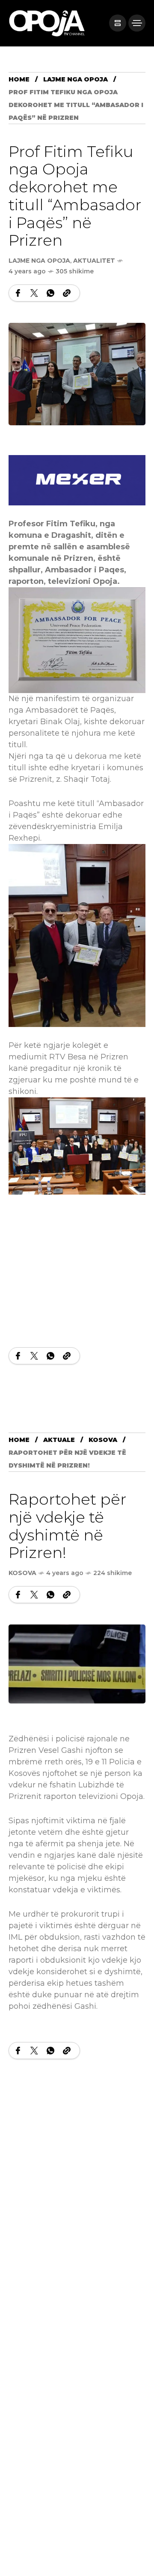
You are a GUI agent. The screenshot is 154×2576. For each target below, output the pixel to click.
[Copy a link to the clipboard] (67, 293)
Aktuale (59, 1440)
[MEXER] (77, 480)
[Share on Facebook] (18, 293)
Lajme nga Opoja (76, 79)
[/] (118, 23)
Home (19, 79)
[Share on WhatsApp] (50, 293)
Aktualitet (94, 261)
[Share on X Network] (34, 293)
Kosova (103, 1440)
